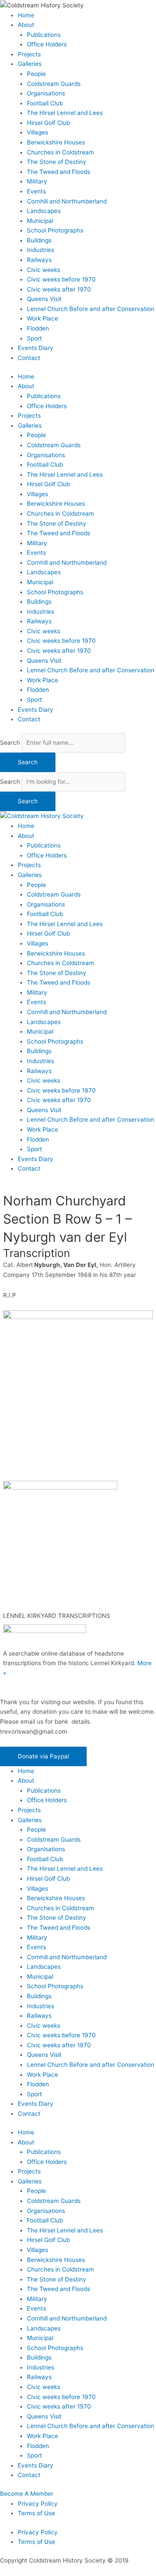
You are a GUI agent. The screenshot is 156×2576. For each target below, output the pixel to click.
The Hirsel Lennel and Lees (65, 113)
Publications (44, 35)
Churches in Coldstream (60, 152)
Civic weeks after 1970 (59, 289)
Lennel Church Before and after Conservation (91, 309)
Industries (41, 250)
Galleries (30, 64)
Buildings (39, 240)
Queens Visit (44, 299)
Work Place (42, 318)
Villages (37, 132)
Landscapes (44, 211)
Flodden (38, 328)
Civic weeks (44, 270)
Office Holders (47, 44)
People (36, 74)
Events (36, 191)
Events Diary (36, 348)
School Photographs (55, 230)
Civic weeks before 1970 (61, 279)
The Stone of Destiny (57, 162)
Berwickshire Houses (56, 142)
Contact (29, 358)
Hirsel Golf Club (48, 123)
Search (10, 743)
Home (26, 15)
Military (37, 181)
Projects (29, 54)
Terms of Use (36, 2513)
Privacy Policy (38, 2504)
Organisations (46, 93)
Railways (39, 260)
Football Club (45, 103)
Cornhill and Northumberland (67, 201)
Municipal (40, 221)
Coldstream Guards (54, 84)
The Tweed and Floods (58, 172)
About (26, 25)
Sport (34, 338)
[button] (43, 1756)
